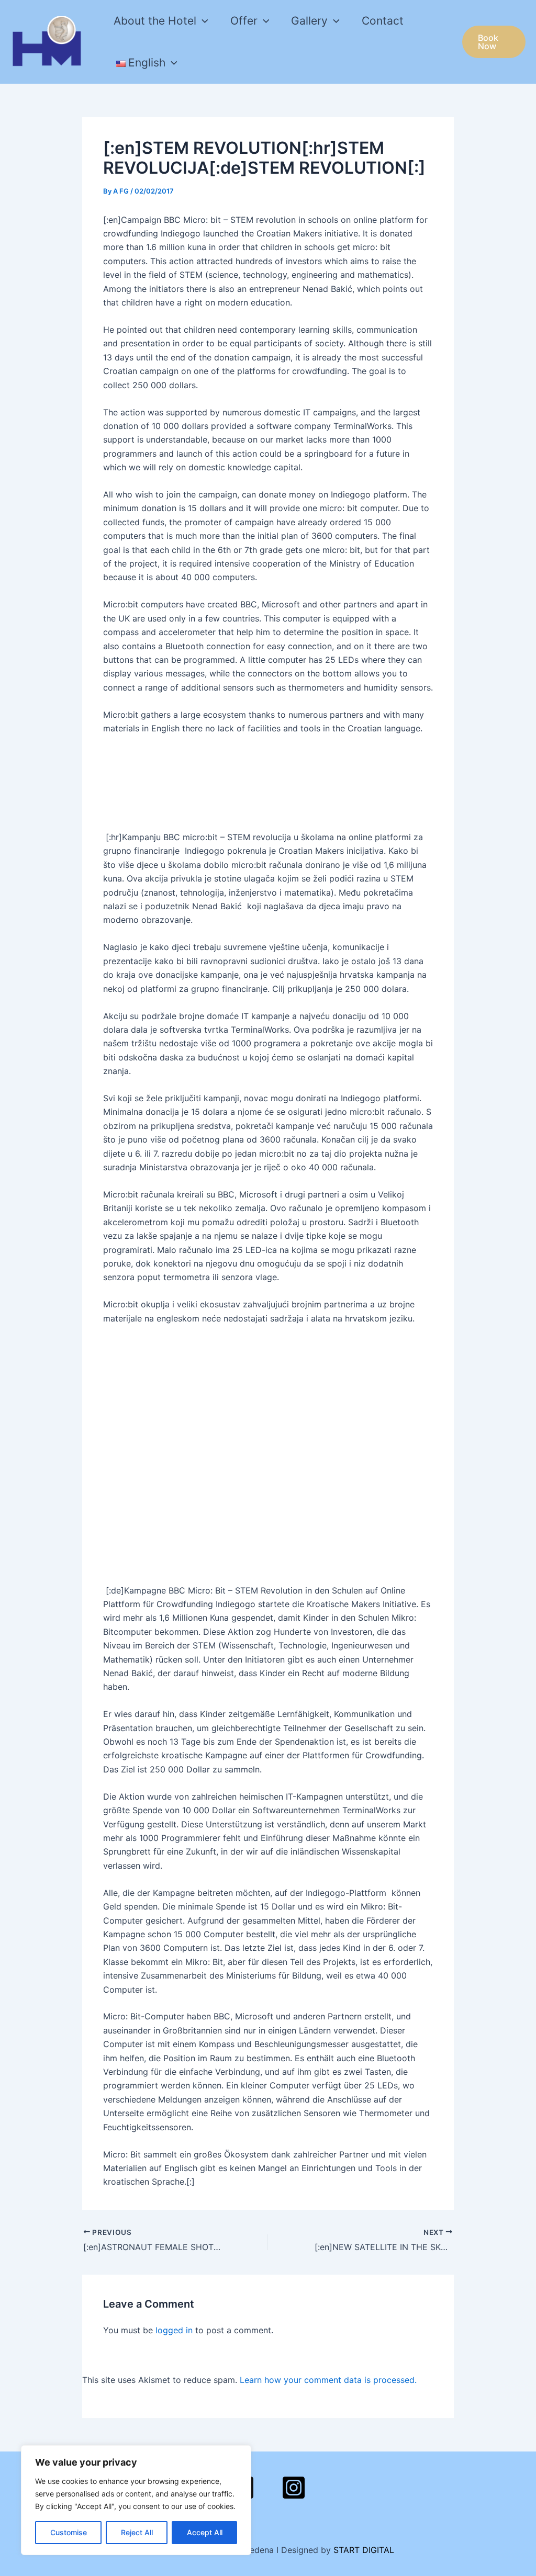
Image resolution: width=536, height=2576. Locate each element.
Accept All (205, 2532)
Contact (383, 21)
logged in (174, 2330)
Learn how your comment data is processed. (328, 2380)
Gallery (309, 21)
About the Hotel (155, 21)
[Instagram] (294, 2488)
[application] (202, 21)
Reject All (137, 2532)
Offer (244, 21)
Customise (69, 2532)
